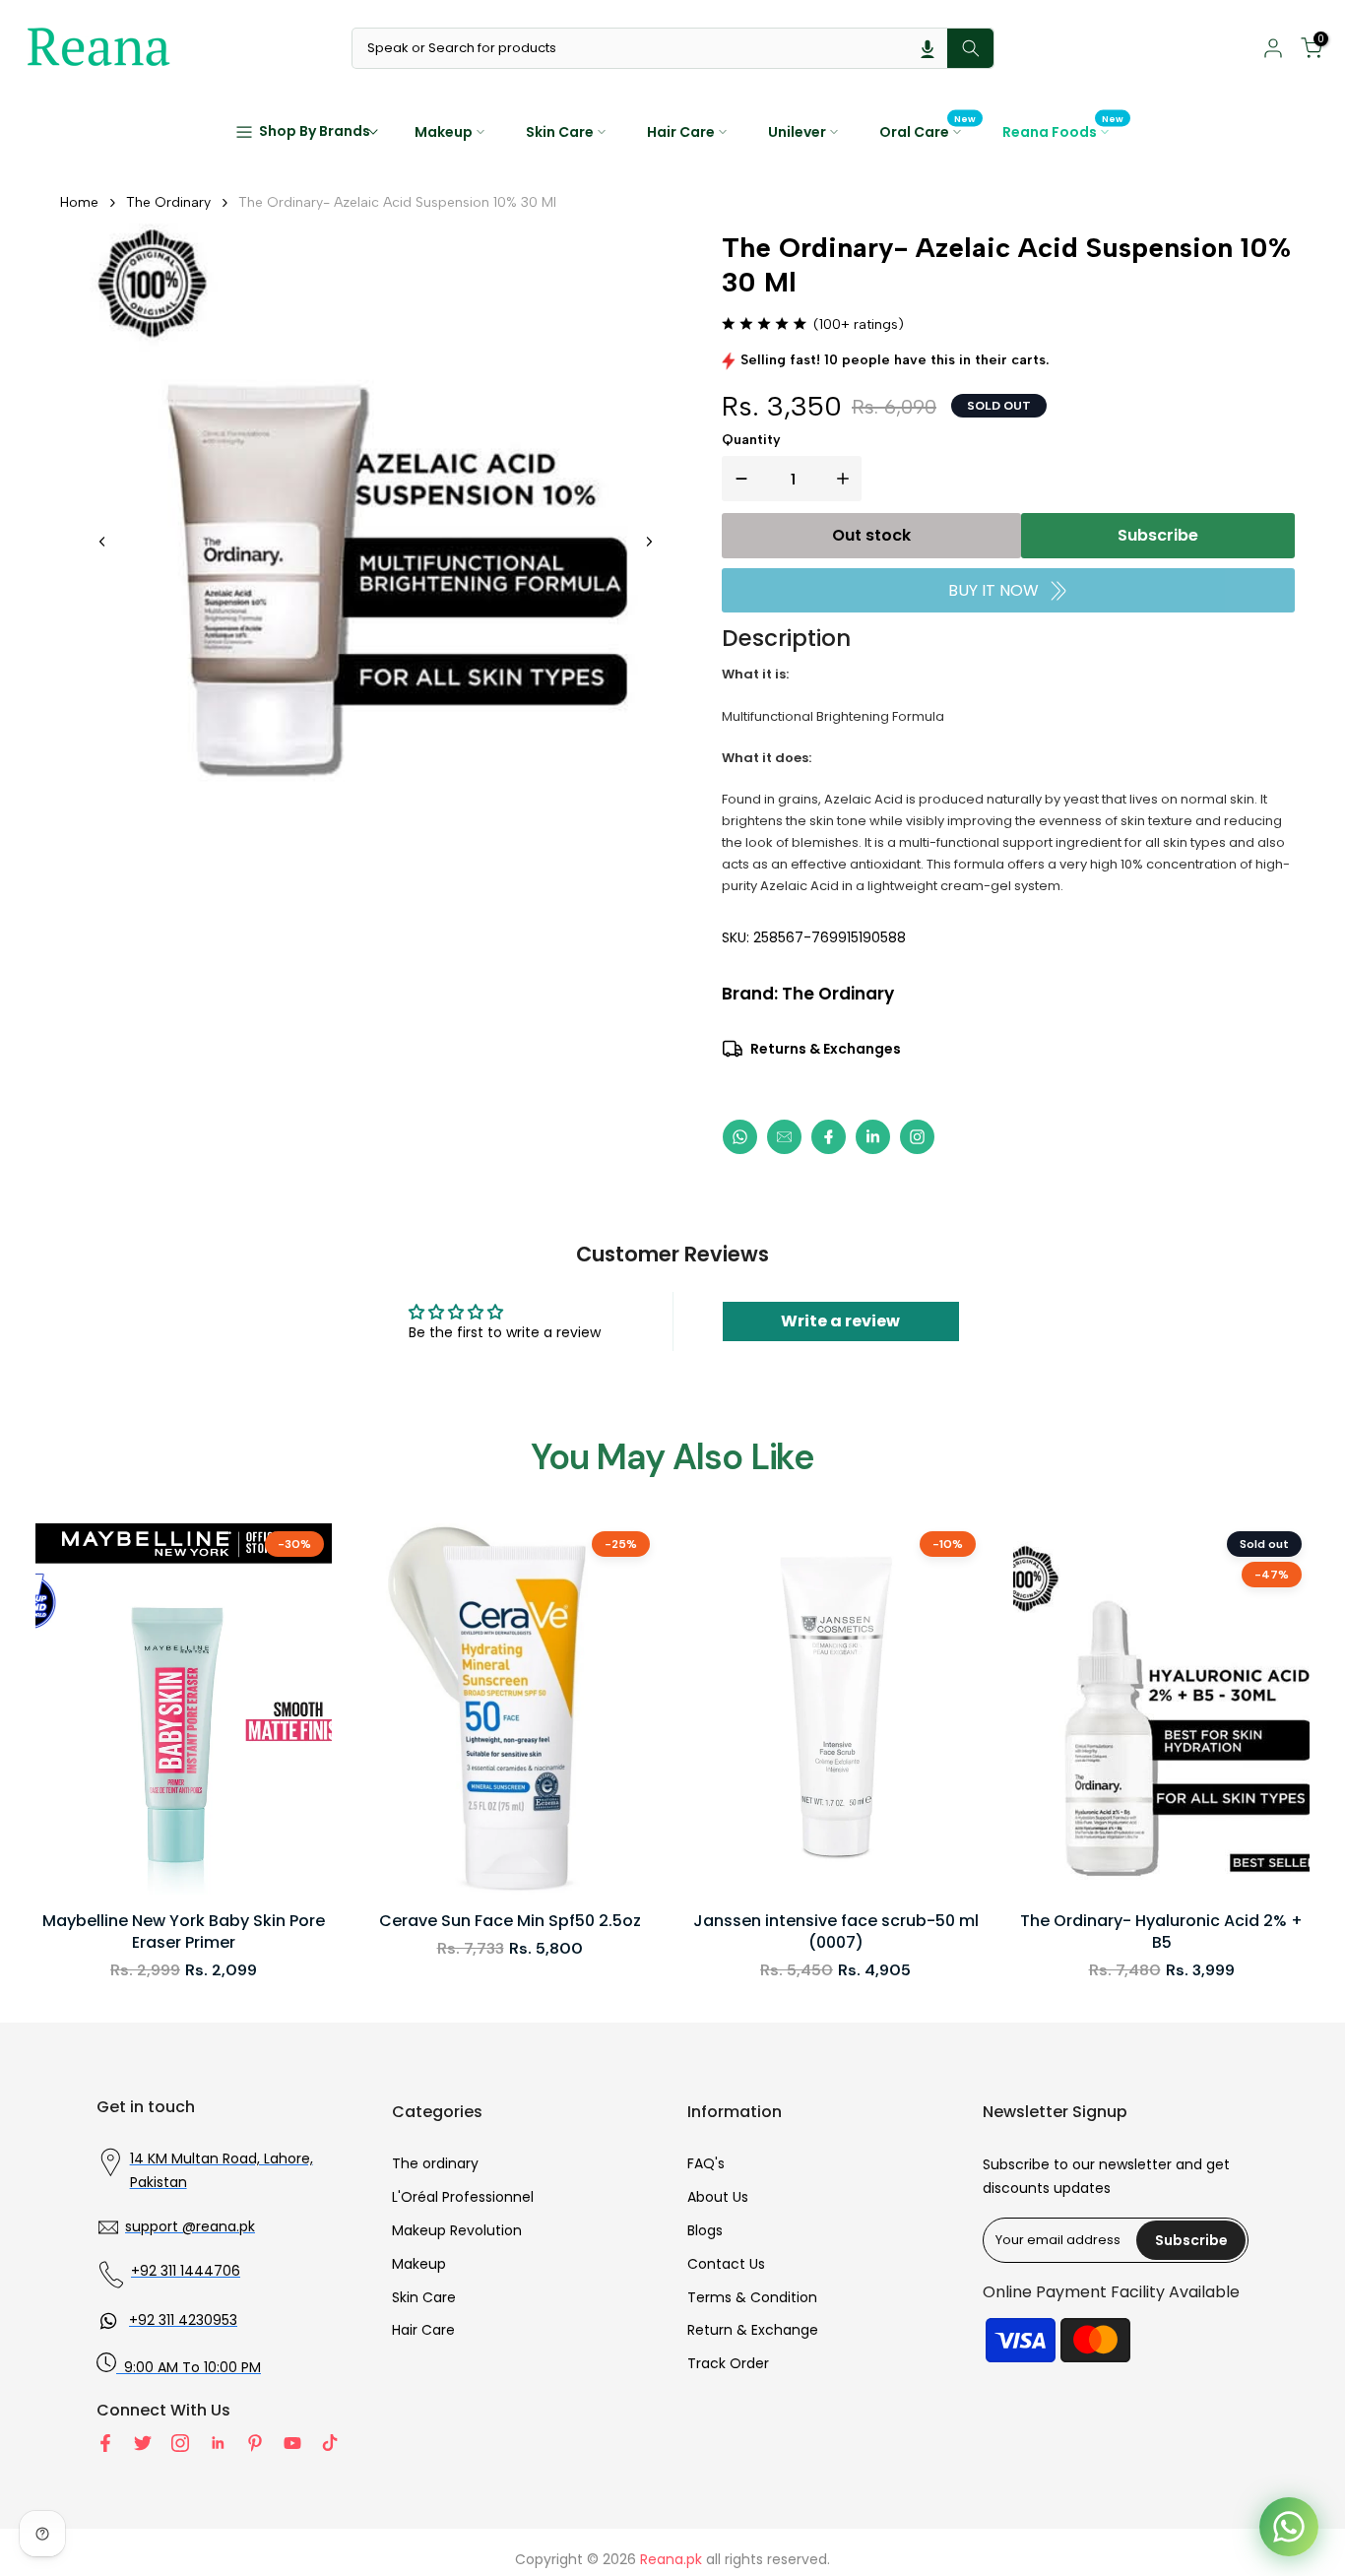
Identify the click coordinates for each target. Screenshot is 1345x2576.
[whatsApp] (740, 1137)
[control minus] (737, 479)
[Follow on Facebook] (105, 2443)
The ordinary (435, 2163)
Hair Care (681, 132)
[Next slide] (649, 542)
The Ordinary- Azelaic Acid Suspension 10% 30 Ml (397, 202)
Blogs (705, 2230)
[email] (784, 1137)
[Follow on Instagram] (180, 2443)
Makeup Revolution (457, 2230)
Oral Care (928, 131)
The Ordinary (168, 202)
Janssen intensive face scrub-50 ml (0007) (836, 1932)
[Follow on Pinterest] (255, 2443)
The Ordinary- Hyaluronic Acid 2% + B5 (1161, 1932)
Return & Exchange (753, 2330)
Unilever (797, 132)
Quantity (751, 440)
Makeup (444, 132)
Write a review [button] (840, 1321)
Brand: (808, 994)
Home (79, 202)
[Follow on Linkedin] (218, 2443)
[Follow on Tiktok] (330, 2443)
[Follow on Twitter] (143, 2443)
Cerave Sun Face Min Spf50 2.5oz (510, 1921)
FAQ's (706, 2163)
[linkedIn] (873, 1137)
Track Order (728, 2363)
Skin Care (560, 132)
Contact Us (726, 2264)
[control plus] (847, 479)
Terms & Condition (752, 2297)
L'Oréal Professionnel (463, 2197)
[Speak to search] (928, 48)
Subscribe (1158, 535)
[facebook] (829, 1137)
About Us (718, 2197)
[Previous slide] (102, 542)
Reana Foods (1063, 131)
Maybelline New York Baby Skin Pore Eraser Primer (184, 1932)
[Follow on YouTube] (292, 2443)
